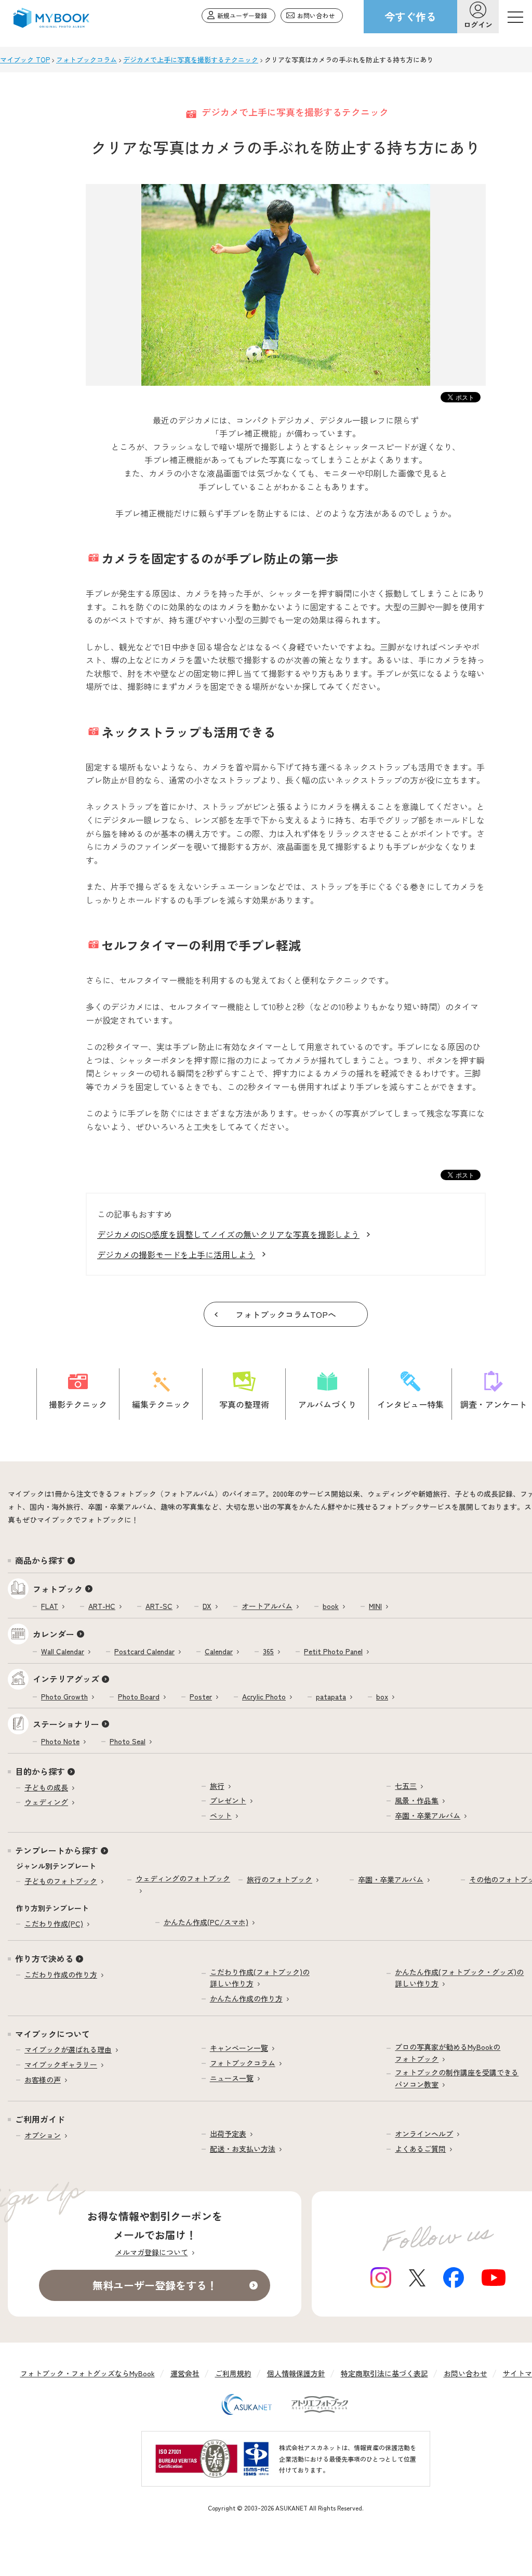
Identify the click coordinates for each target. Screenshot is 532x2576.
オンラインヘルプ (424, 2134)
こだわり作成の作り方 (61, 1975)
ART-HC (102, 1606)
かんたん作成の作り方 (246, 1998)
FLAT (50, 1606)
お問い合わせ (465, 2373)
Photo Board (139, 1696)
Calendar (219, 1651)
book (331, 1606)
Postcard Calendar (144, 1651)
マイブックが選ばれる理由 (68, 2049)
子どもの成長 (46, 1787)
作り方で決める (44, 1958)
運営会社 (185, 2373)
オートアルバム (267, 1606)
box (382, 1696)
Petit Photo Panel (333, 1651)
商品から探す (40, 1560)
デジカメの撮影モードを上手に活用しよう (176, 1254)
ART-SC (159, 1606)
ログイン (478, 24)
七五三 (406, 1786)
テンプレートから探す (57, 1850)
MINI (375, 1606)
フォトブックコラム (243, 2063)
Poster (201, 1696)
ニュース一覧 (232, 2078)
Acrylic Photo (264, 1696)
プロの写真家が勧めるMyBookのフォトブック (448, 2052)
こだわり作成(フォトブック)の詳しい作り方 (260, 1978)
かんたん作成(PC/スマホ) (206, 1922)
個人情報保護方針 (296, 2373)
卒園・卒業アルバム (428, 1815)
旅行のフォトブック (280, 1879)
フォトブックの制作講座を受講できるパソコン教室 (457, 2078)
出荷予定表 (228, 2134)
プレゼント (228, 1800)
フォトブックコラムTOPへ (286, 1314)
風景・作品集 (417, 1800)
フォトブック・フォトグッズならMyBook (88, 2373)
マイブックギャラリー (61, 2064)
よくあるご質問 (420, 2149)
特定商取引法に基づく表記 (384, 2373)
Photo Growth (64, 1696)
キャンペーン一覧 (239, 2048)
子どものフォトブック (61, 1881)
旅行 (217, 1786)
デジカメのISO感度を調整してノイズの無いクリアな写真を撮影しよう (228, 1234)
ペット (221, 1815)
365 (268, 1651)
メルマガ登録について (152, 2252)
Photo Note (60, 1741)
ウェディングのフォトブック (183, 1878)
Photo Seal (128, 1741)
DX (207, 1606)
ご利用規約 (233, 2373)
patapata (331, 1696)
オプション (43, 2135)
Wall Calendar (63, 1651)
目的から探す (40, 1771)
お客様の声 (43, 2080)
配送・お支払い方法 (243, 2149)
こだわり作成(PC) (54, 1924)
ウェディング (46, 1802)
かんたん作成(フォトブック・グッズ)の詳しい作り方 (459, 1978)
